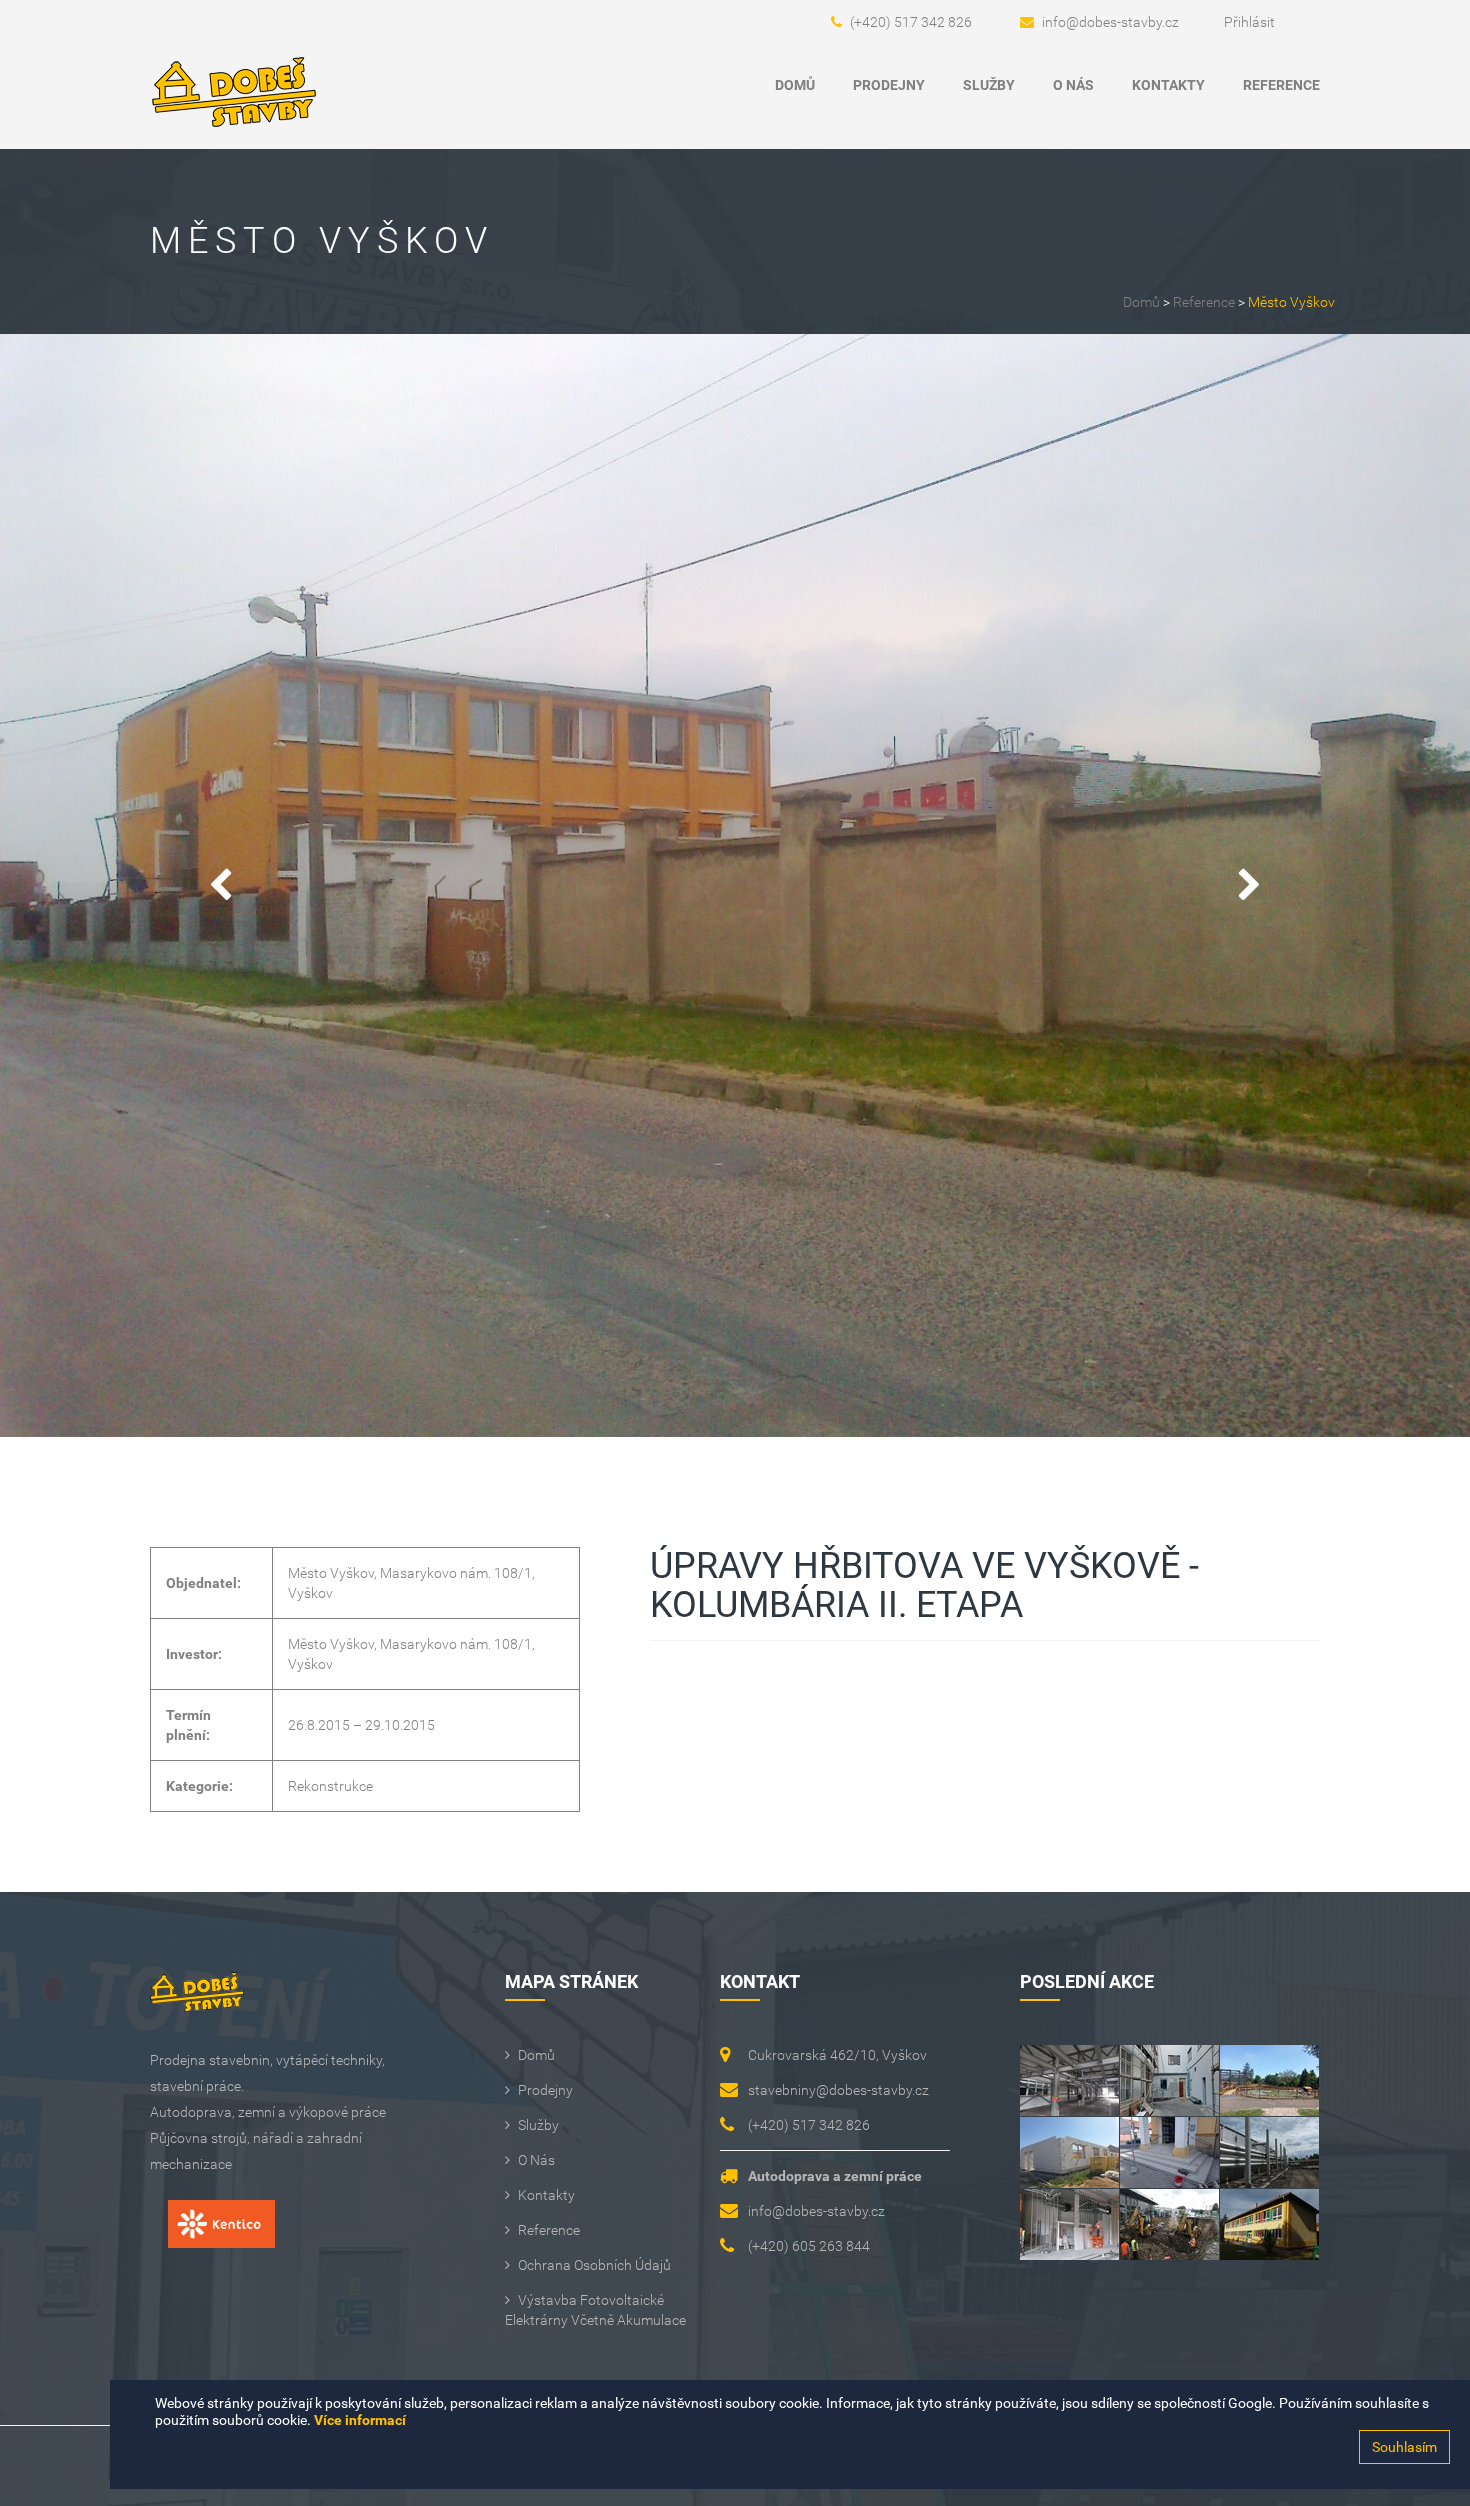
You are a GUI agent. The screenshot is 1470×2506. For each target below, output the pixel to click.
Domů (795, 85)
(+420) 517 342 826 (911, 22)
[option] (735, 885)
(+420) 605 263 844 (809, 2246)
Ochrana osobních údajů (594, 2265)
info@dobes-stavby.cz (1110, 22)
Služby (989, 85)
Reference (1281, 85)
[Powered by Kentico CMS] (212, 2234)
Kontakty (1168, 85)
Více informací (360, 2420)
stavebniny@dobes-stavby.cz (838, 2090)
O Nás (1073, 85)
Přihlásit (1249, 22)
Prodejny (889, 85)
